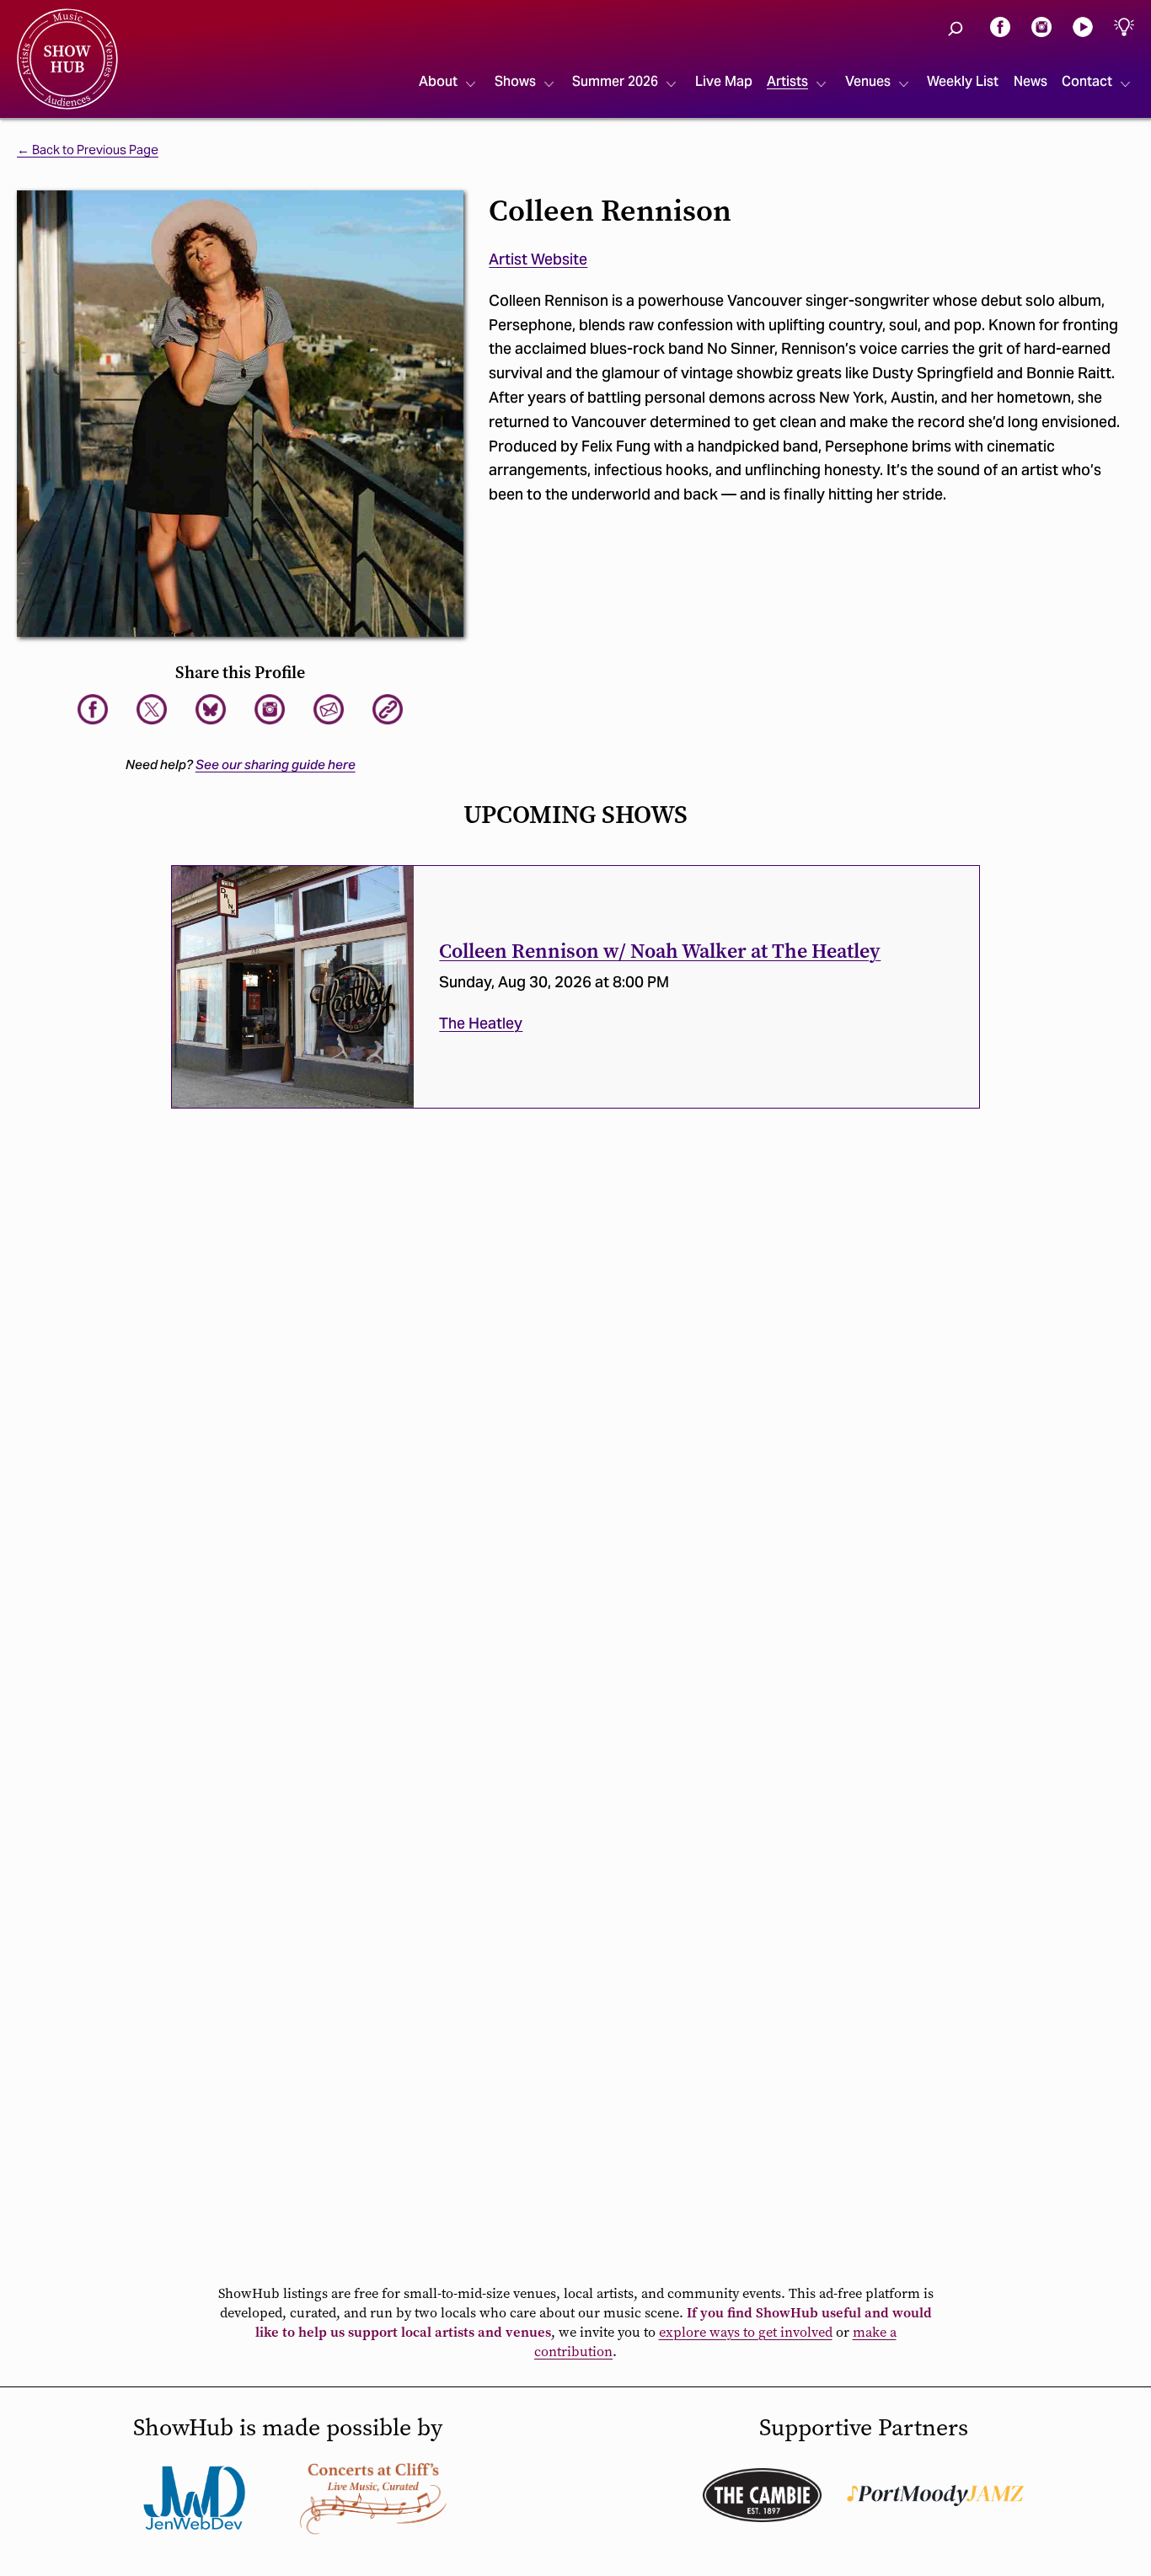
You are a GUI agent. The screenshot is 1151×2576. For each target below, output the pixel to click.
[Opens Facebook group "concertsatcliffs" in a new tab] (373, 2498)
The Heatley (481, 1023)
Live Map (724, 81)
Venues (868, 81)
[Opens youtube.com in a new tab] (1083, 26)
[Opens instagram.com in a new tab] (1041, 26)
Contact (1087, 81)
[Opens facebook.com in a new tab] (1000, 26)
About (438, 81)
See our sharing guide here (276, 764)
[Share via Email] (329, 709)
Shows (515, 81)
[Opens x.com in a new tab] (152, 709)
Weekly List (963, 81)
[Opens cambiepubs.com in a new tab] (762, 2495)
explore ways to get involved (746, 2332)
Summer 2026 (615, 81)
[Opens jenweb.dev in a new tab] (195, 2498)
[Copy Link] (388, 709)
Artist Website (538, 259)
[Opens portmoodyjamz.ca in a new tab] (935, 2496)
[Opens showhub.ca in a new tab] (211, 709)
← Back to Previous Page (88, 150)
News (1031, 81)
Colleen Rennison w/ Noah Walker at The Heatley (660, 951)
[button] (956, 29)
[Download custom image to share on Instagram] (270, 709)
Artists (787, 81)
